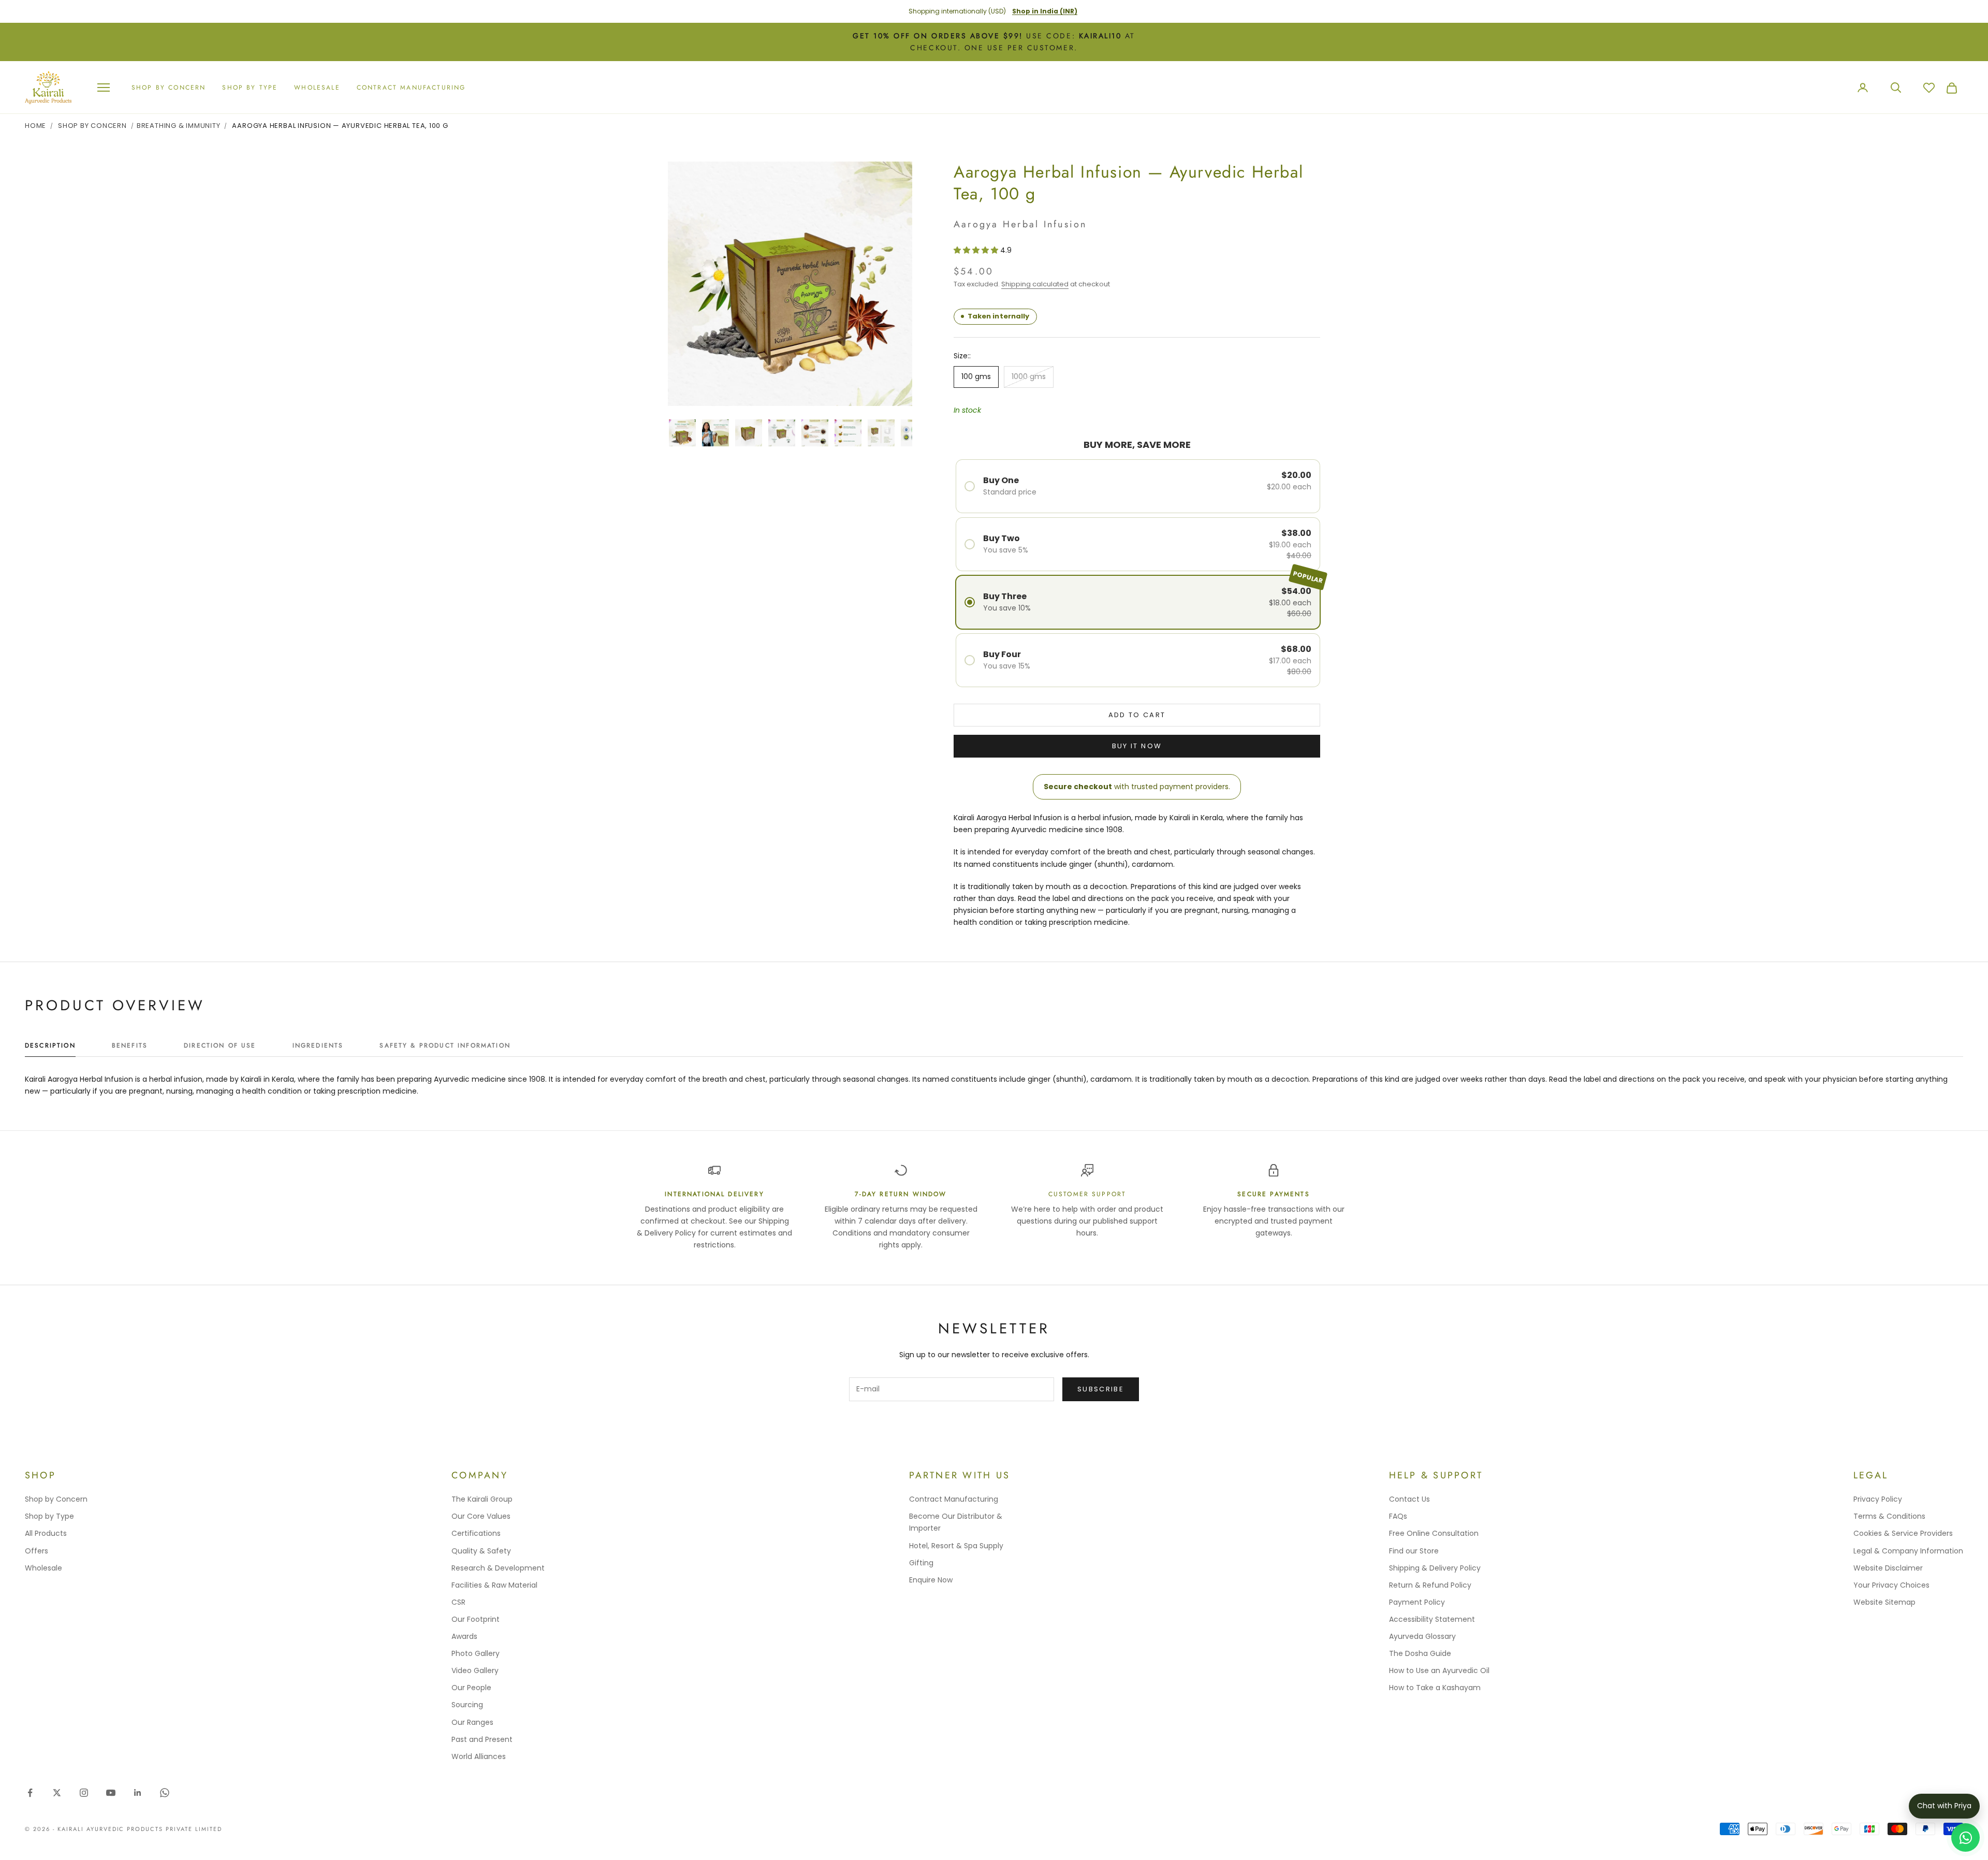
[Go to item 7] (881, 433)
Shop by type (250, 88)
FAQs (1398, 1516)
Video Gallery (475, 1670)
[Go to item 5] (815, 433)
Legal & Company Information (1908, 1551)
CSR (458, 1602)
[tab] (50, 1048)
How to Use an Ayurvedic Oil (1439, 1670)
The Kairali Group (482, 1499)
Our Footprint (476, 1619)
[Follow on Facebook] (30, 1793)
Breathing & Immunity (179, 126)
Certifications (476, 1533)
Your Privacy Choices (1891, 1585)
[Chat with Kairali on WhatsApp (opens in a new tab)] (1965, 1837)
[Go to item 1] (682, 433)
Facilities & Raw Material (494, 1585)
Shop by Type (49, 1516)
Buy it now (1137, 746)
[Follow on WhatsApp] (165, 1793)
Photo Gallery (476, 1653)
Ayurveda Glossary (1422, 1636)
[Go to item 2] (715, 433)
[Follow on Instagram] (84, 1793)
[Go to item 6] (848, 433)
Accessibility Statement (1432, 1619)
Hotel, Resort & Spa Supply (956, 1546)
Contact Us (1409, 1499)
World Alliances (479, 1756)
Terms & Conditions (1889, 1516)
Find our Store (1414, 1551)
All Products (46, 1533)
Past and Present (482, 1739)
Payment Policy (1417, 1602)
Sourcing (467, 1705)
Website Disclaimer (1888, 1568)
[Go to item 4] (782, 433)
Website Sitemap (1884, 1602)
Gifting (921, 1563)
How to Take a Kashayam (1435, 1688)
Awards (464, 1636)
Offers (36, 1551)
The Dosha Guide (1420, 1653)
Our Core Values (481, 1516)
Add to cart (1137, 715)
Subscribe (1101, 1389)
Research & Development (498, 1568)
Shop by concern (169, 88)
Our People (471, 1688)
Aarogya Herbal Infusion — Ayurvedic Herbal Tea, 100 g (340, 126)
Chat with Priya (1944, 1806)
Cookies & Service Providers (1903, 1533)
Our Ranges (472, 1722)
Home (35, 126)
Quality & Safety (481, 1551)
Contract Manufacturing (411, 88)
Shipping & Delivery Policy (1435, 1568)
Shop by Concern (56, 1499)
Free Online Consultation (1434, 1533)
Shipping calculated (1035, 284)
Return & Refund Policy (1430, 1585)
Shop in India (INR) (1045, 11)
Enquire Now (931, 1580)
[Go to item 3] (749, 433)
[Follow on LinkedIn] (138, 1793)
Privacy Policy (1878, 1499)
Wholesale (317, 88)
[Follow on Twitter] (57, 1793)
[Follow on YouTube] (111, 1793)
